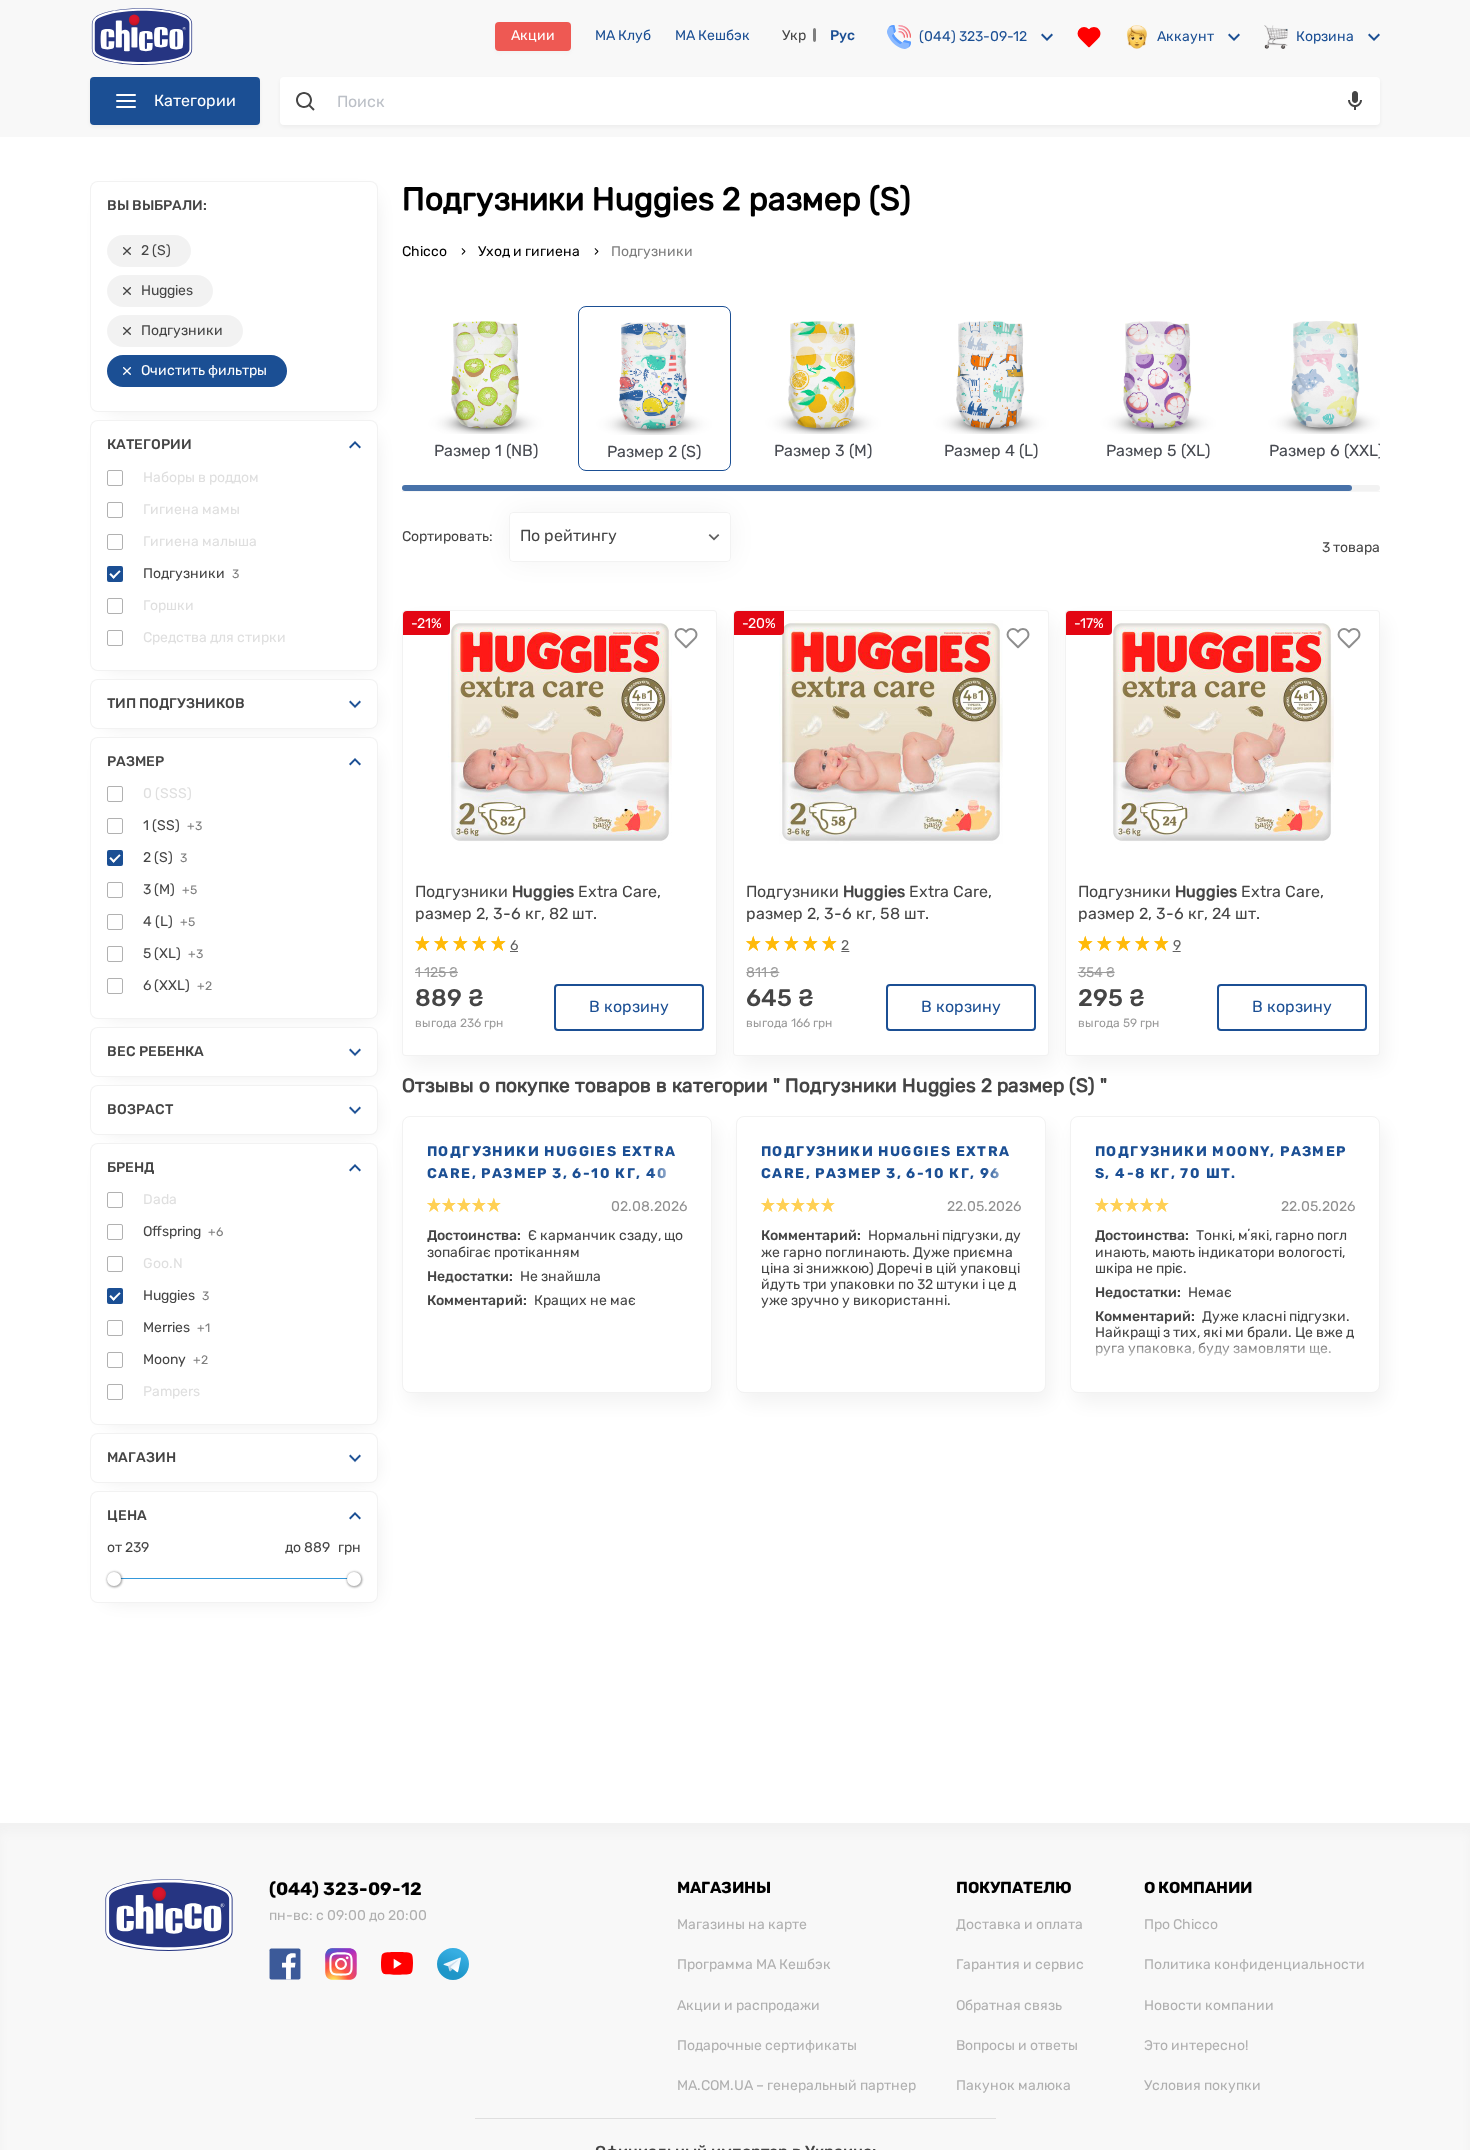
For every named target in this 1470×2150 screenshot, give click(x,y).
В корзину (629, 1006)
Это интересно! (1196, 2046)
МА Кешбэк (712, 36)
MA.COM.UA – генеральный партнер (796, 2086)
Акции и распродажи (748, 2006)
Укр (794, 35)
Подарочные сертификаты (767, 2046)
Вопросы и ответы (1017, 2046)
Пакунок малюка (1013, 2086)
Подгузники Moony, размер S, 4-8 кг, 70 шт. (1221, 1162)
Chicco (426, 251)
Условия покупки (1202, 2086)
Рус (842, 35)
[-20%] (891, 732)
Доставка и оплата (1019, 1925)
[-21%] (560, 732)
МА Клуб (623, 36)
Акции (533, 35)
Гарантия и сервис (1020, 1965)
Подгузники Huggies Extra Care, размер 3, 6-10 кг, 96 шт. (886, 1164)
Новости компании (1209, 2006)
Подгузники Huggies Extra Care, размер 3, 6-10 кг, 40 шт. (552, 1164)
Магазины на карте (742, 1925)
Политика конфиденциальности (1254, 1965)
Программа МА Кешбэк (754, 1965)
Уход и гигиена (529, 251)
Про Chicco (1181, 1925)
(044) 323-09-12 (345, 1889)
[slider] (114, 1579)
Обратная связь (1009, 2006)
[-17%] (1222, 732)
